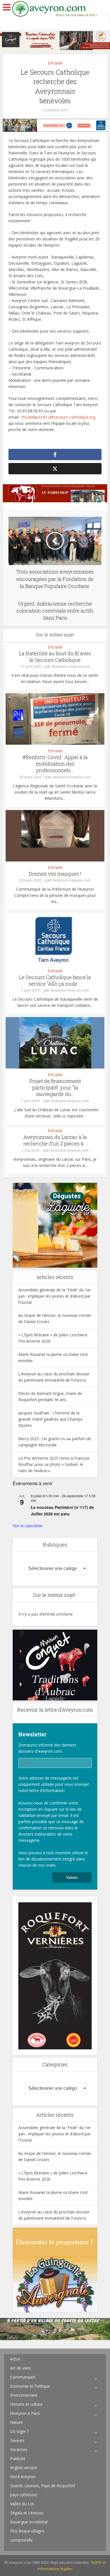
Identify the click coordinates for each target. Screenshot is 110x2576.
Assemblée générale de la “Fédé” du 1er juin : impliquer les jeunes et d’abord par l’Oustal (55, 1296)
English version (24, 2468)
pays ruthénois (24, 2495)
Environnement (24, 2395)
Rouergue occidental (29, 2522)
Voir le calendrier (28, 1526)
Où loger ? (19, 2431)
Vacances (19, 2449)
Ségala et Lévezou (27, 2513)
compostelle (21, 2540)
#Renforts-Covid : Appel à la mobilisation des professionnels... (55, 764)
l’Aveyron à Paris (25, 2413)
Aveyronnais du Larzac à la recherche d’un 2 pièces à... (55, 1140)
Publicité (18, 2458)
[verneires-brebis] (55, 1975)
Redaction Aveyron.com (71, 666)
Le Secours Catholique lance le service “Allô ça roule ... (55, 980)
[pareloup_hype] (55, 493)
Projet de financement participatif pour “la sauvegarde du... (55, 1088)
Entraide (55, 63)
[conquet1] (55, 1665)
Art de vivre (20, 2368)
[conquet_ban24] (55, 40)
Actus (15, 2359)
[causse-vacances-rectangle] (55, 2329)
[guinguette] (55, 2270)
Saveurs (17, 2440)
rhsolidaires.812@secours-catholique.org (58, 417)
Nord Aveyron (23, 2477)
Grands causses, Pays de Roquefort (43, 2486)
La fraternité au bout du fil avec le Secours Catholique (55, 657)
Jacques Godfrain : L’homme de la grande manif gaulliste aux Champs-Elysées (51, 1419)
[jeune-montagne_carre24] (55, 1225)
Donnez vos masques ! (55, 874)
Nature (16, 2422)
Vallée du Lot (22, 2504)
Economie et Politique (30, 2386)
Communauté (23, 2377)
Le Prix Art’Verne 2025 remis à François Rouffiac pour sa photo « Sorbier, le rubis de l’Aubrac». (54, 1464)
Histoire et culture (26, 2404)
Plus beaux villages (27, 2531)
